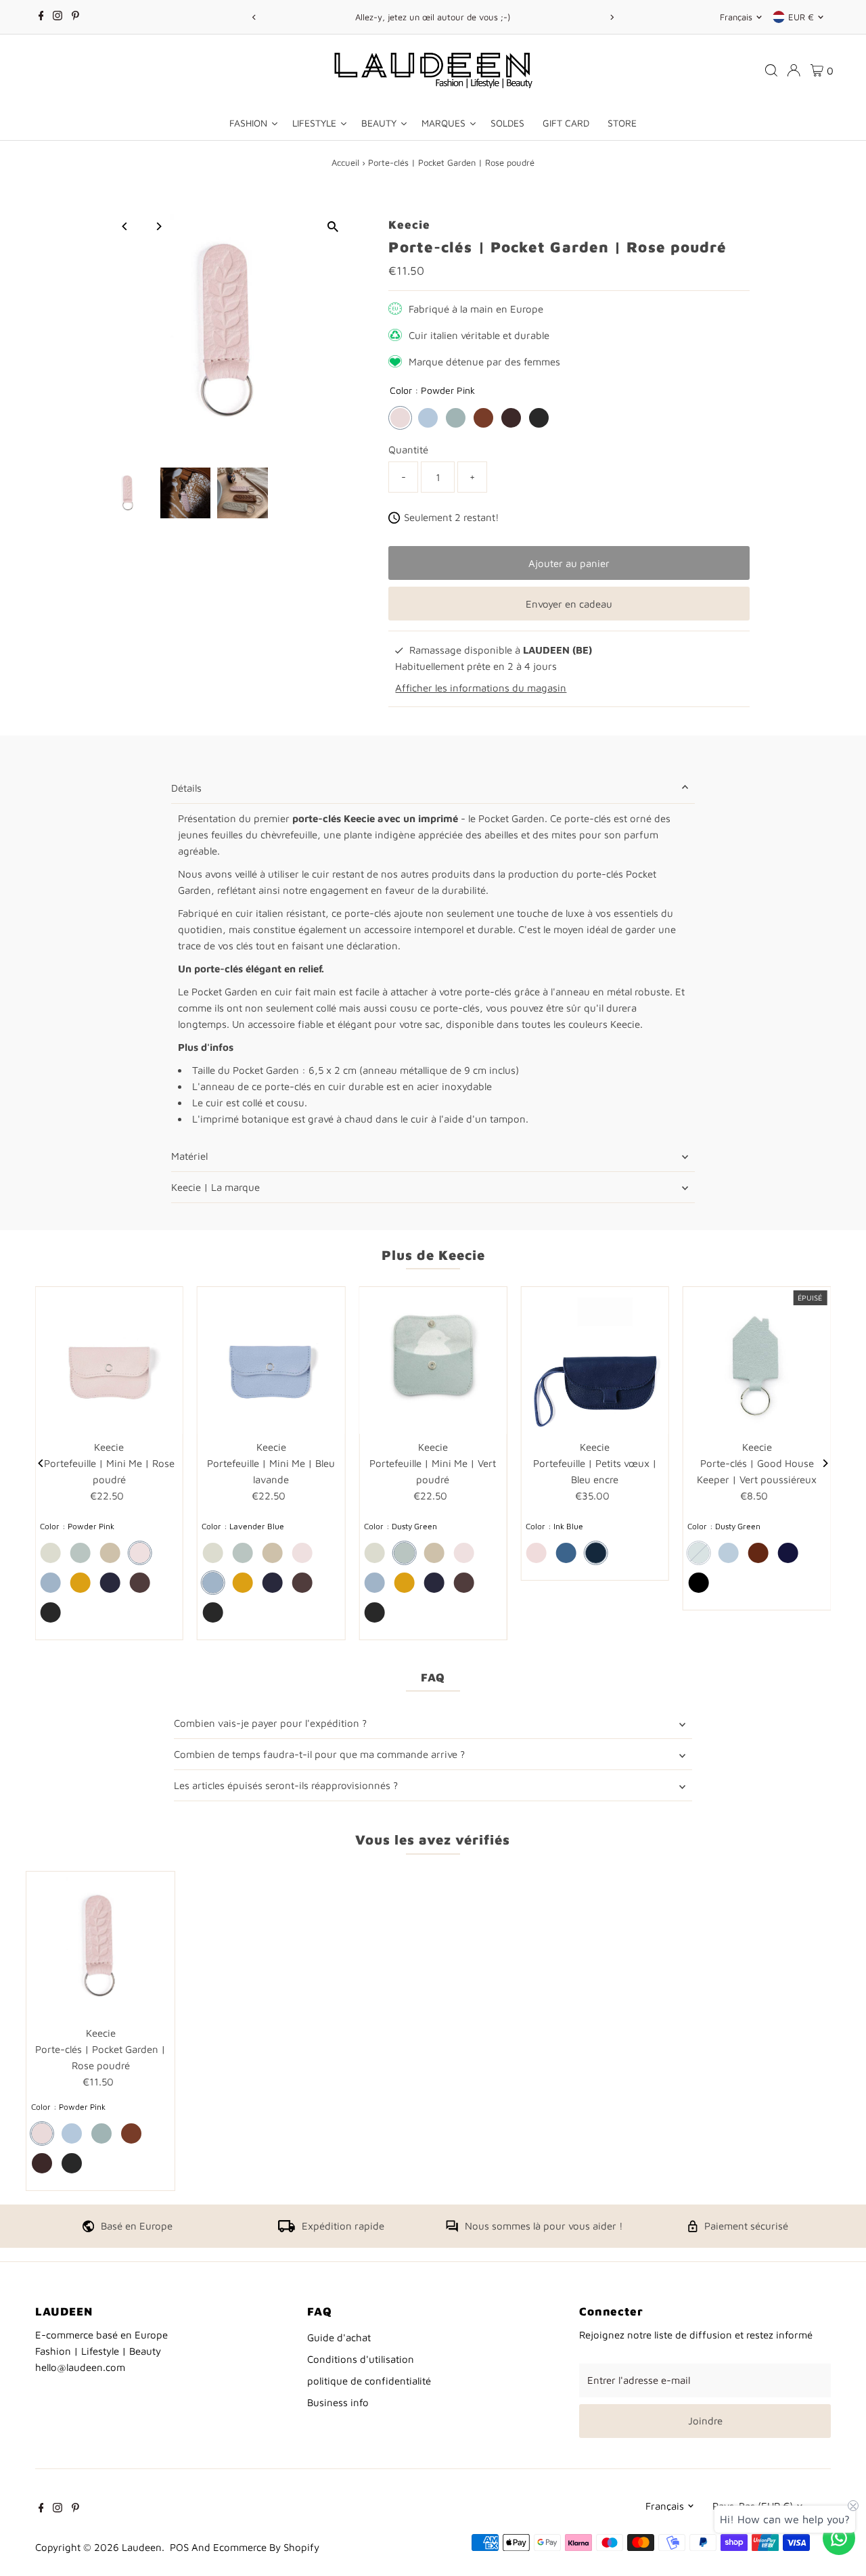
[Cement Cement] (51, 1553)
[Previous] (254, 17)
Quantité (408, 450)
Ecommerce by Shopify (266, 2547)
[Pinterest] (75, 17)
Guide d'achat (339, 2337)
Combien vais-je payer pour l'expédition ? (270, 1723)
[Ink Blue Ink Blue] (110, 1583)
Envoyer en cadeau (569, 604)
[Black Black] (539, 418)
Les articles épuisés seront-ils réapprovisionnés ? (286, 1785)
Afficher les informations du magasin (481, 688)
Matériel (189, 1156)
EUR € (801, 17)
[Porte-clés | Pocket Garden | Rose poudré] (100, 1946)
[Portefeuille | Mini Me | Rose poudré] (109, 1360)
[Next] (612, 17)
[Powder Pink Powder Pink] (400, 418)
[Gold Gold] (110, 1553)
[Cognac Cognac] (483, 418)
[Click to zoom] (333, 226)
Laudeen (142, 2547)
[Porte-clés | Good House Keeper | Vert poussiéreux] (757, 1360)
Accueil (345, 162)
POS (179, 2547)
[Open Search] (771, 70)
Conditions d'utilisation (361, 2359)
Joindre (705, 2421)
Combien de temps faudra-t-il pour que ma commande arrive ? (319, 1754)
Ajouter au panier (569, 563)
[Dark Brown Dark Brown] (511, 418)
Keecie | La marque (215, 1187)
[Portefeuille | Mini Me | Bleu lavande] (271, 1360)
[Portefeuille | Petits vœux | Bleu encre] (595, 1360)
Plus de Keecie (433, 1255)
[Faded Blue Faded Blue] (566, 1553)
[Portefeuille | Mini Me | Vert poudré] (433, 1360)
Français (736, 17)
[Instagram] (58, 17)
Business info (338, 2402)
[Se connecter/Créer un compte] (794, 70)
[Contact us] (839, 2538)
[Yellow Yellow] (81, 1583)
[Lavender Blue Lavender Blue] (428, 418)
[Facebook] (41, 17)
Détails (186, 788)
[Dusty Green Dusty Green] (456, 418)
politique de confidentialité (369, 2381)
